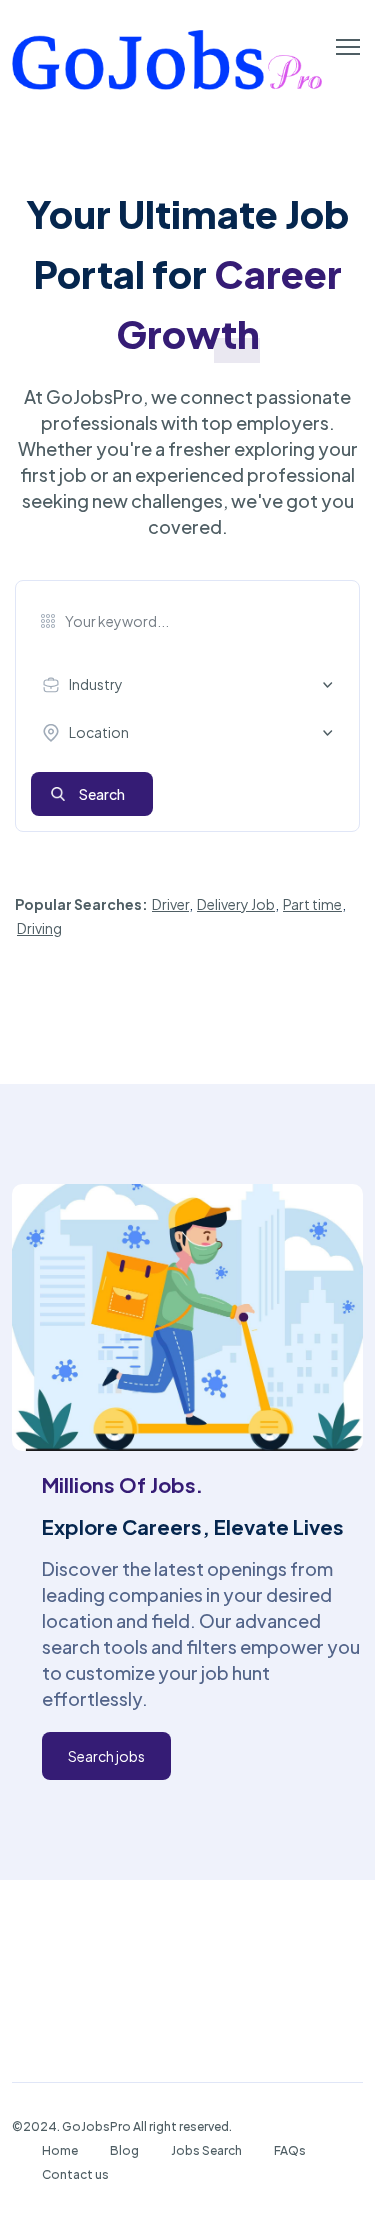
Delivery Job (236, 904)
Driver (170, 904)
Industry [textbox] (96, 684)
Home (60, 2150)
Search (102, 794)
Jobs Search (206, 2150)
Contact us (75, 2174)
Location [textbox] (99, 732)
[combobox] (192, 685)
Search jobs (106, 1756)
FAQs (290, 2150)
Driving (39, 928)
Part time (312, 904)
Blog (124, 2150)
